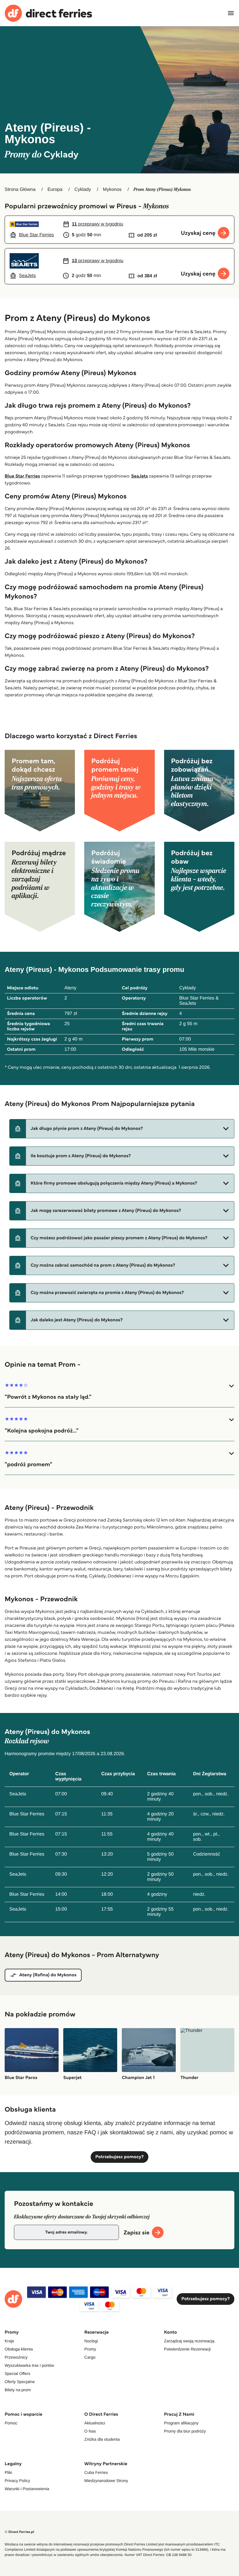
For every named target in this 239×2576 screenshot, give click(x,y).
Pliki (8, 2472)
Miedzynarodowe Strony (106, 2481)
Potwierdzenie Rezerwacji (187, 2349)
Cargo (90, 2357)
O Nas (90, 2431)
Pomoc (11, 2423)
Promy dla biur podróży (185, 2431)
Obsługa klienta (19, 2349)
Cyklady (83, 190)
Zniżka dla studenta (102, 2439)
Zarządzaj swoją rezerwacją (189, 2341)
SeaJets (140, 476)
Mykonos (112, 190)
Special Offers (17, 2373)
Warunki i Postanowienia (27, 2489)
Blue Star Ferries (22, 476)
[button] (122, 1129)
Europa (55, 190)
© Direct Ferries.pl (19, 2532)
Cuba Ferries (96, 2472)
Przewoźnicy (16, 2357)
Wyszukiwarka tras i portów (29, 2365)
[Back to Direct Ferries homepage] (48, 13)
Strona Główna (20, 190)
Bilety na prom (18, 2390)
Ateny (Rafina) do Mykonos (48, 1975)
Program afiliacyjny (181, 2423)
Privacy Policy (17, 2481)
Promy (90, 2349)
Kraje (9, 2341)
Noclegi (91, 2341)
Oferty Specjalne (20, 2382)
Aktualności (95, 2423)
